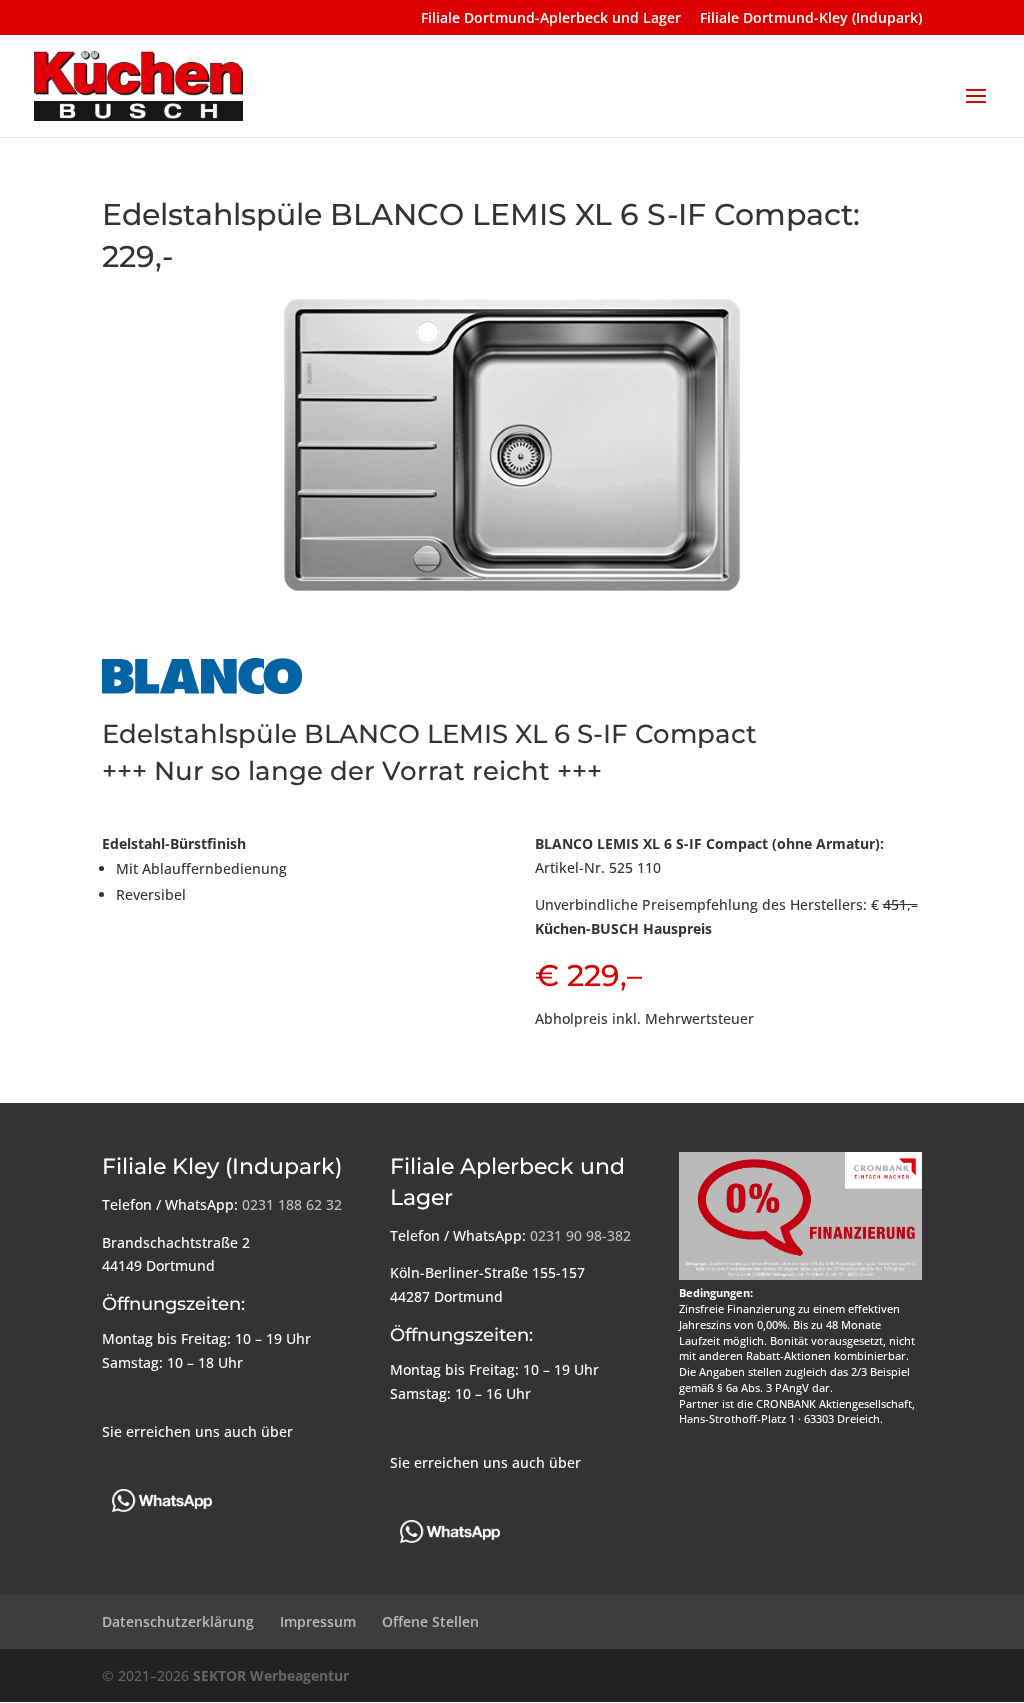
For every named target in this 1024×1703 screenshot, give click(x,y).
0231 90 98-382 (580, 1235)
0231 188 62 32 (292, 1204)
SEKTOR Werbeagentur (271, 1675)
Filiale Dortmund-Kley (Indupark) (811, 19)
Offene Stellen (430, 1621)
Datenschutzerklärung (178, 1621)
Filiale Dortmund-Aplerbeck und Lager (551, 19)
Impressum (318, 1621)
